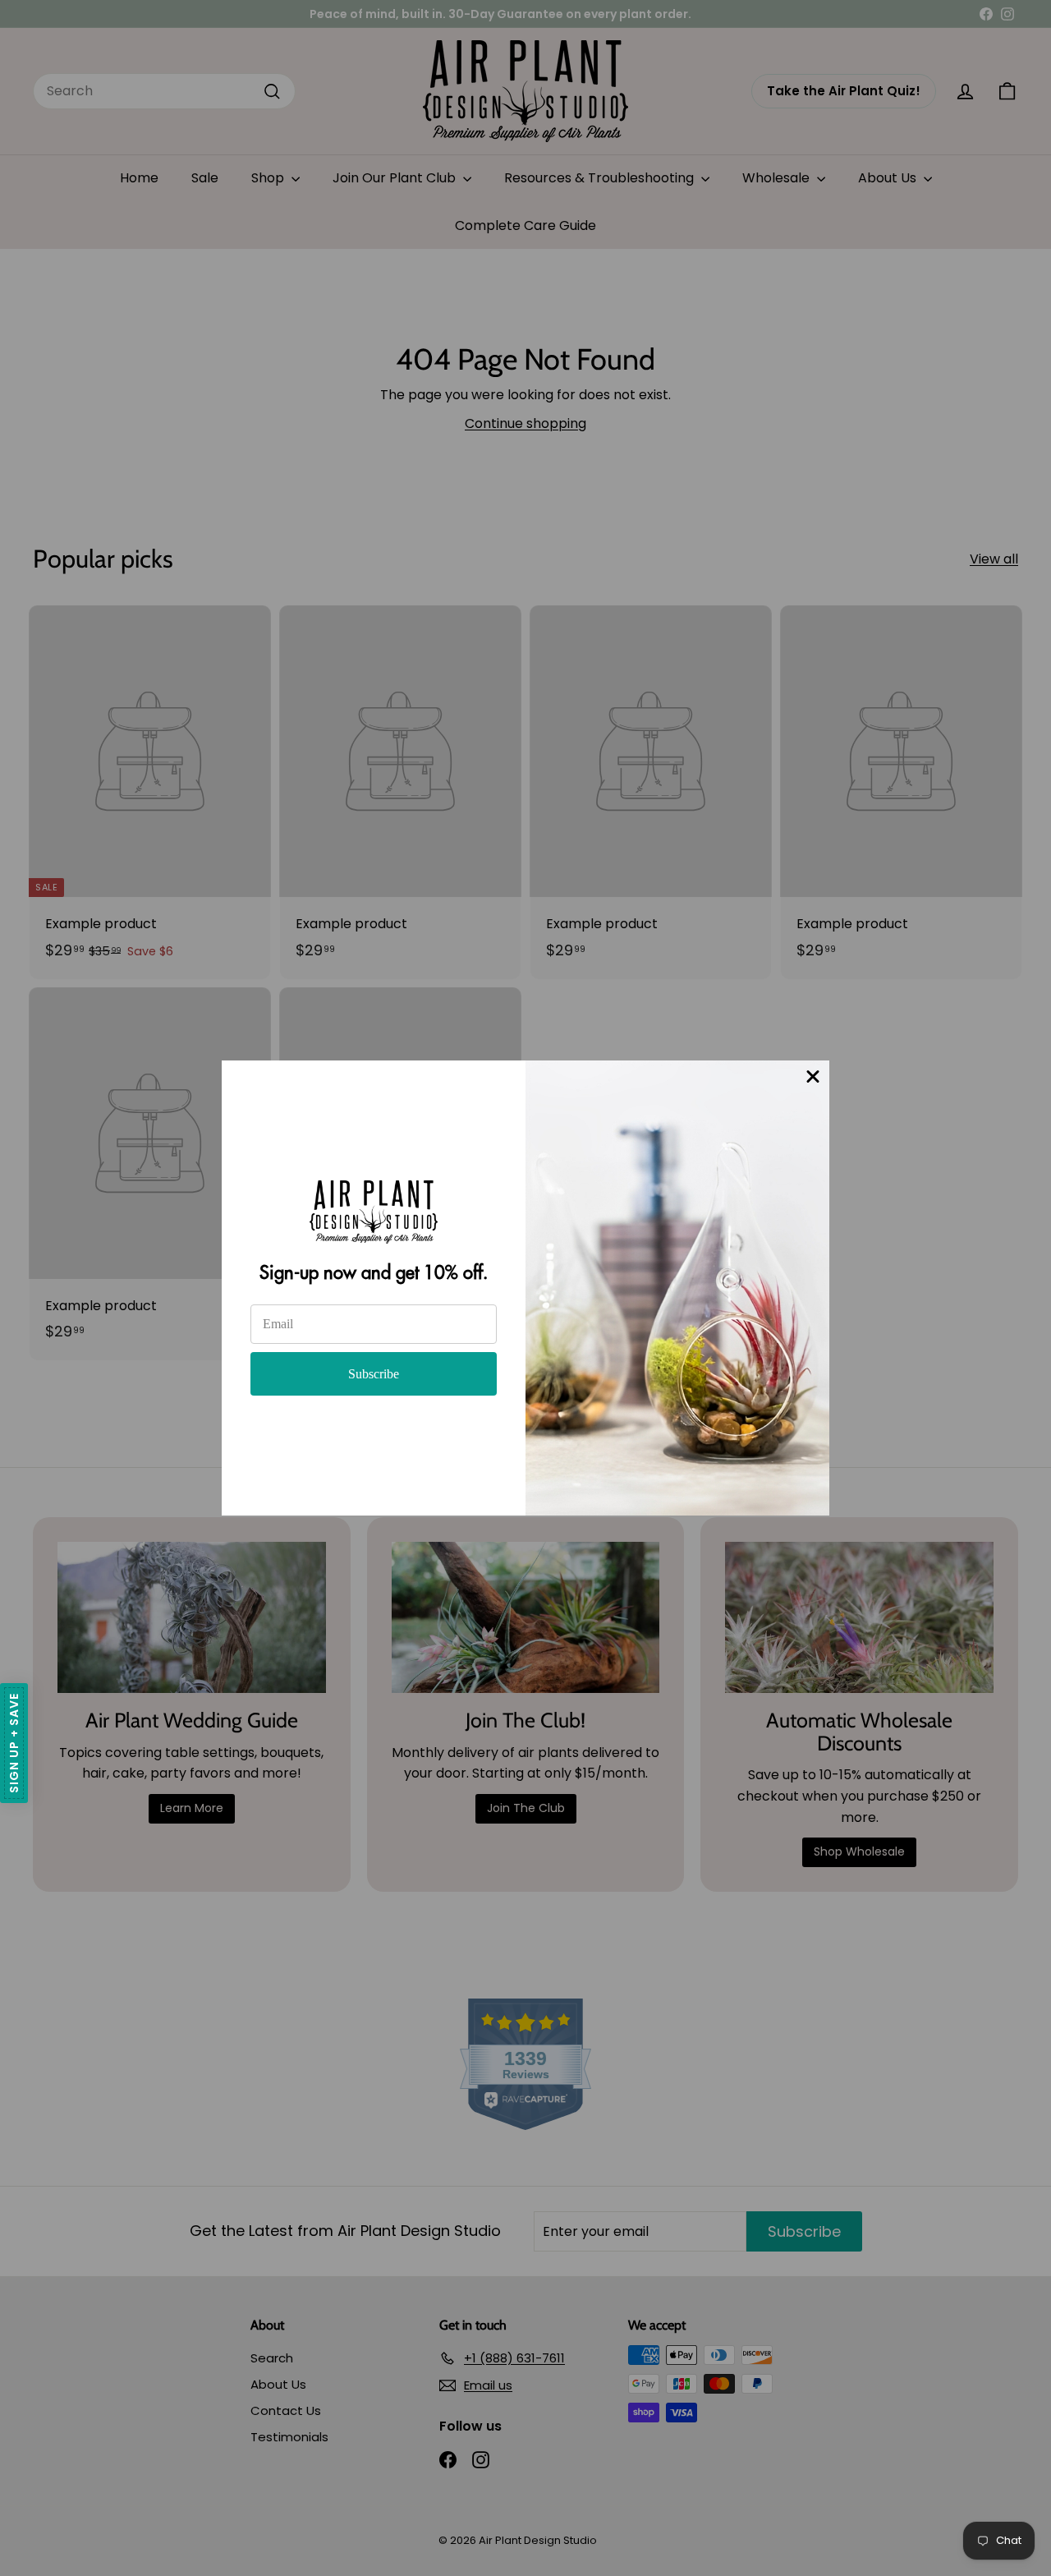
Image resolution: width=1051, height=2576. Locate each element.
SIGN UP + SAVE (14, 1743)
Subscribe (374, 1374)
